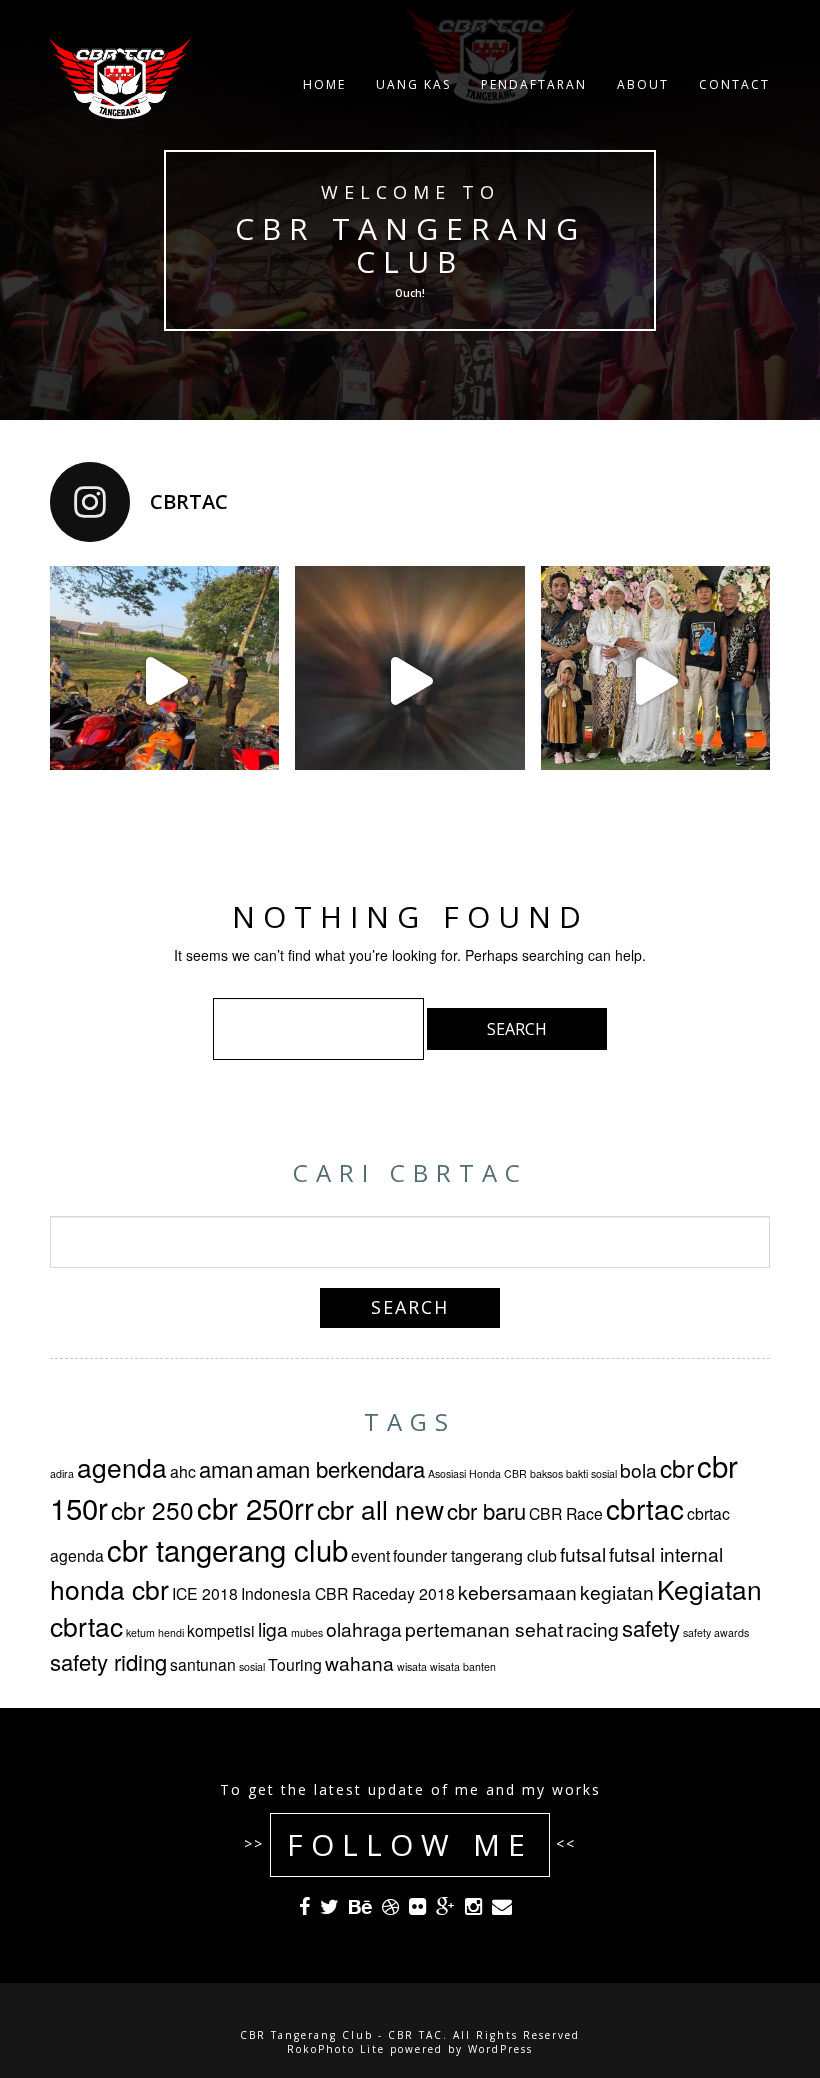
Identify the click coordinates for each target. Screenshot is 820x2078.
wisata (412, 1666)
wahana (359, 1662)
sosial (252, 1666)
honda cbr (109, 1589)
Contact (734, 84)
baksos (546, 1473)
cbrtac (645, 1508)
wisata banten (463, 1666)
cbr (677, 1467)
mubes (307, 1632)
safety (651, 1627)
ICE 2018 (205, 1593)
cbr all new (380, 1509)
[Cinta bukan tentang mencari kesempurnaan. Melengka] (655, 680)
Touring (295, 1664)
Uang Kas (413, 84)
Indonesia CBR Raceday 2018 (348, 1593)
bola (638, 1469)
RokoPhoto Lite (336, 2049)
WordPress (500, 2049)
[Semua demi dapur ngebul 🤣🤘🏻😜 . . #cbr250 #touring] (164, 680)
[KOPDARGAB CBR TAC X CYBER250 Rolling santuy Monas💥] (409, 680)
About (643, 84)
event (370, 1555)
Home (324, 84)
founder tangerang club (475, 1555)
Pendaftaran (534, 84)
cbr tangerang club (227, 1549)
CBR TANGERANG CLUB (410, 245)
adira (62, 1473)
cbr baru (486, 1510)
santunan (203, 1664)
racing (592, 1628)
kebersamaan (517, 1591)
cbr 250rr (255, 1507)
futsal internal (666, 1553)
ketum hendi (155, 1632)
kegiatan (617, 1591)
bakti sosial (591, 1473)
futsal (583, 1553)
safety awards (716, 1632)
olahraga (364, 1628)
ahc (183, 1471)
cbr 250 (152, 1509)
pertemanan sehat (484, 1628)
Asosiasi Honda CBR (477, 1473)
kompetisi (221, 1630)
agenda (122, 1467)
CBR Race (566, 1513)
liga (273, 1628)
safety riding (108, 1661)
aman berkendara (340, 1468)
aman (226, 1468)
